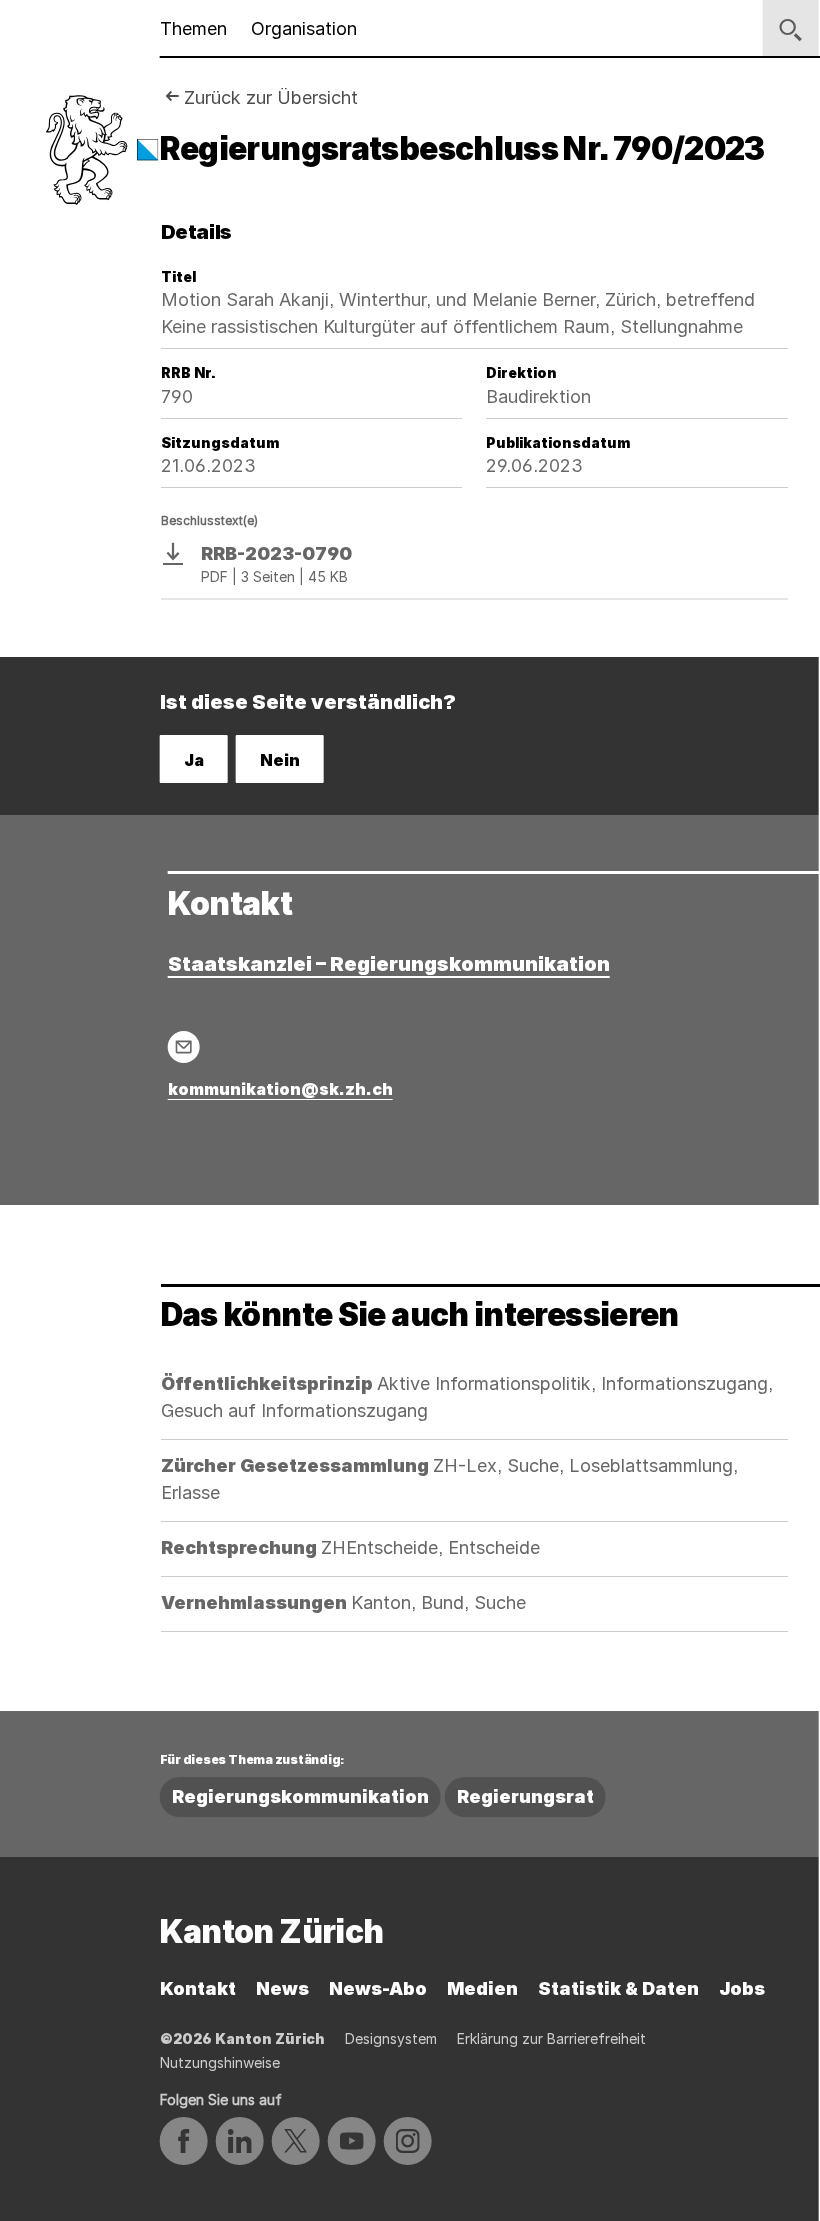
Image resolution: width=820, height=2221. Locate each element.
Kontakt (198, 1988)
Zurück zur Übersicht (271, 97)
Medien (482, 1988)
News (282, 1988)
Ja (194, 760)
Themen (193, 28)
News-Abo (378, 1988)
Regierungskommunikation (300, 1796)
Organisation (304, 28)
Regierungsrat (525, 1796)
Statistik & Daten (618, 1988)
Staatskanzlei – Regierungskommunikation (389, 964)
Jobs (742, 1988)
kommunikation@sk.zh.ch (280, 1089)
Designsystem (391, 2038)
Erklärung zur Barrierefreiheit (551, 2038)
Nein (280, 760)
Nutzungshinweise (220, 2062)
